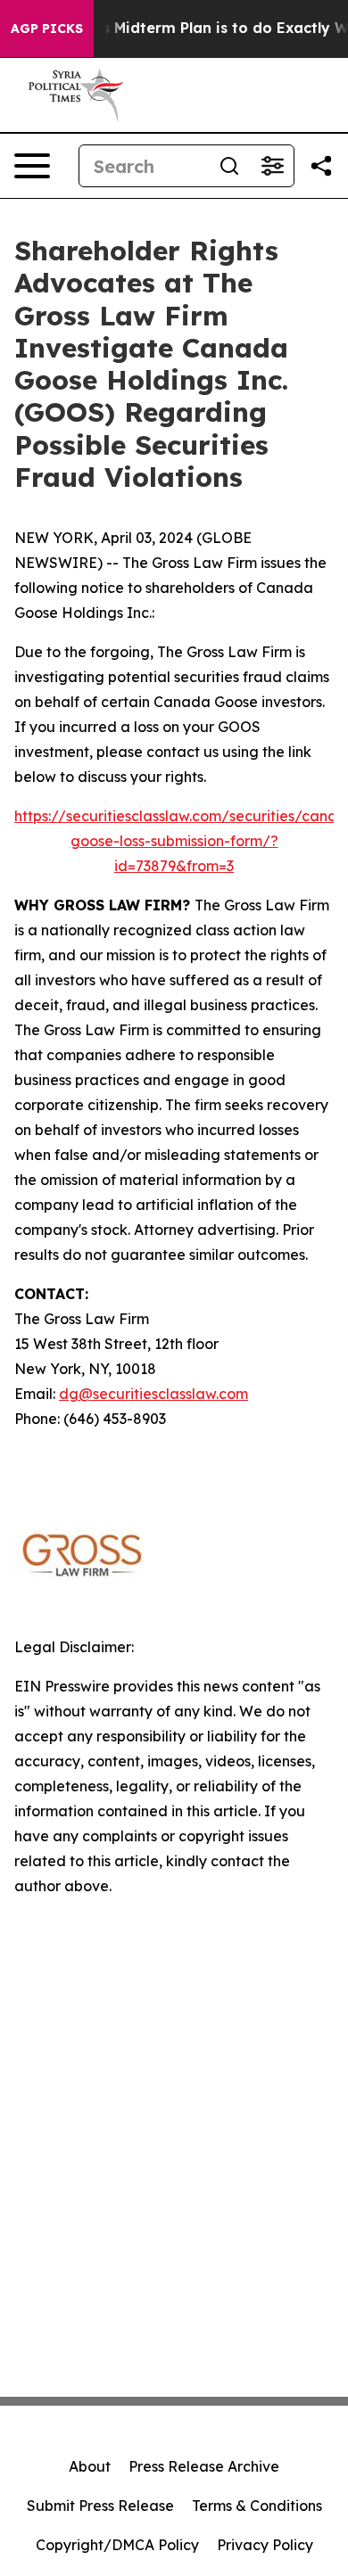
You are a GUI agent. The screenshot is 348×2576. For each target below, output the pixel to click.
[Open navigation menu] (32, 166)
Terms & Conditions (257, 2506)
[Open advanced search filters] (272, 166)
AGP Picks (47, 29)
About (90, 2466)
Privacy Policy (265, 2545)
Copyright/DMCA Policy (117, 2545)
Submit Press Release (100, 2506)
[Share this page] (321, 166)
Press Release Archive (204, 2466)
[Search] (229, 166)
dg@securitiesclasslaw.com (153, 1394)
